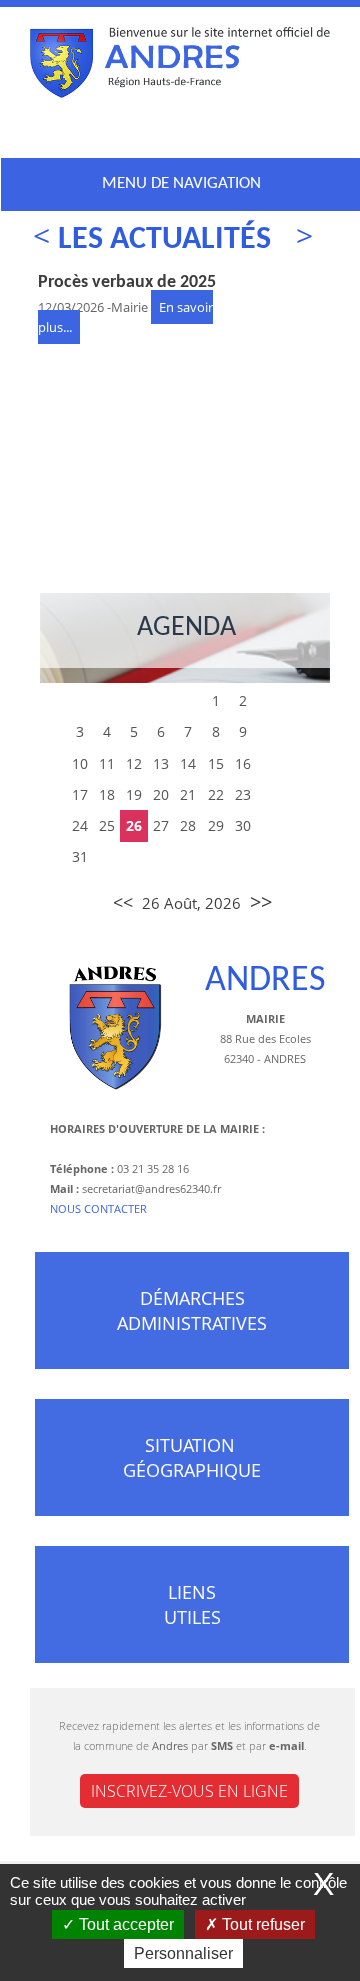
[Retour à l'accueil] (180, 67)
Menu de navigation (181, 183)
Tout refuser (261, 1924)
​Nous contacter (98, 1208)
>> (261, 901)
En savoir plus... (91, 457)
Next (293, 238)
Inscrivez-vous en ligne (189, 1791)
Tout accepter (124, 1924)
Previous (53, 238)
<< (123, 902)
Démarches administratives (192, 1310)
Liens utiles (192, 1604)
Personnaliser (183, 1953)
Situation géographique (192, 1457)
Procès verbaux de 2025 (127, 282)
